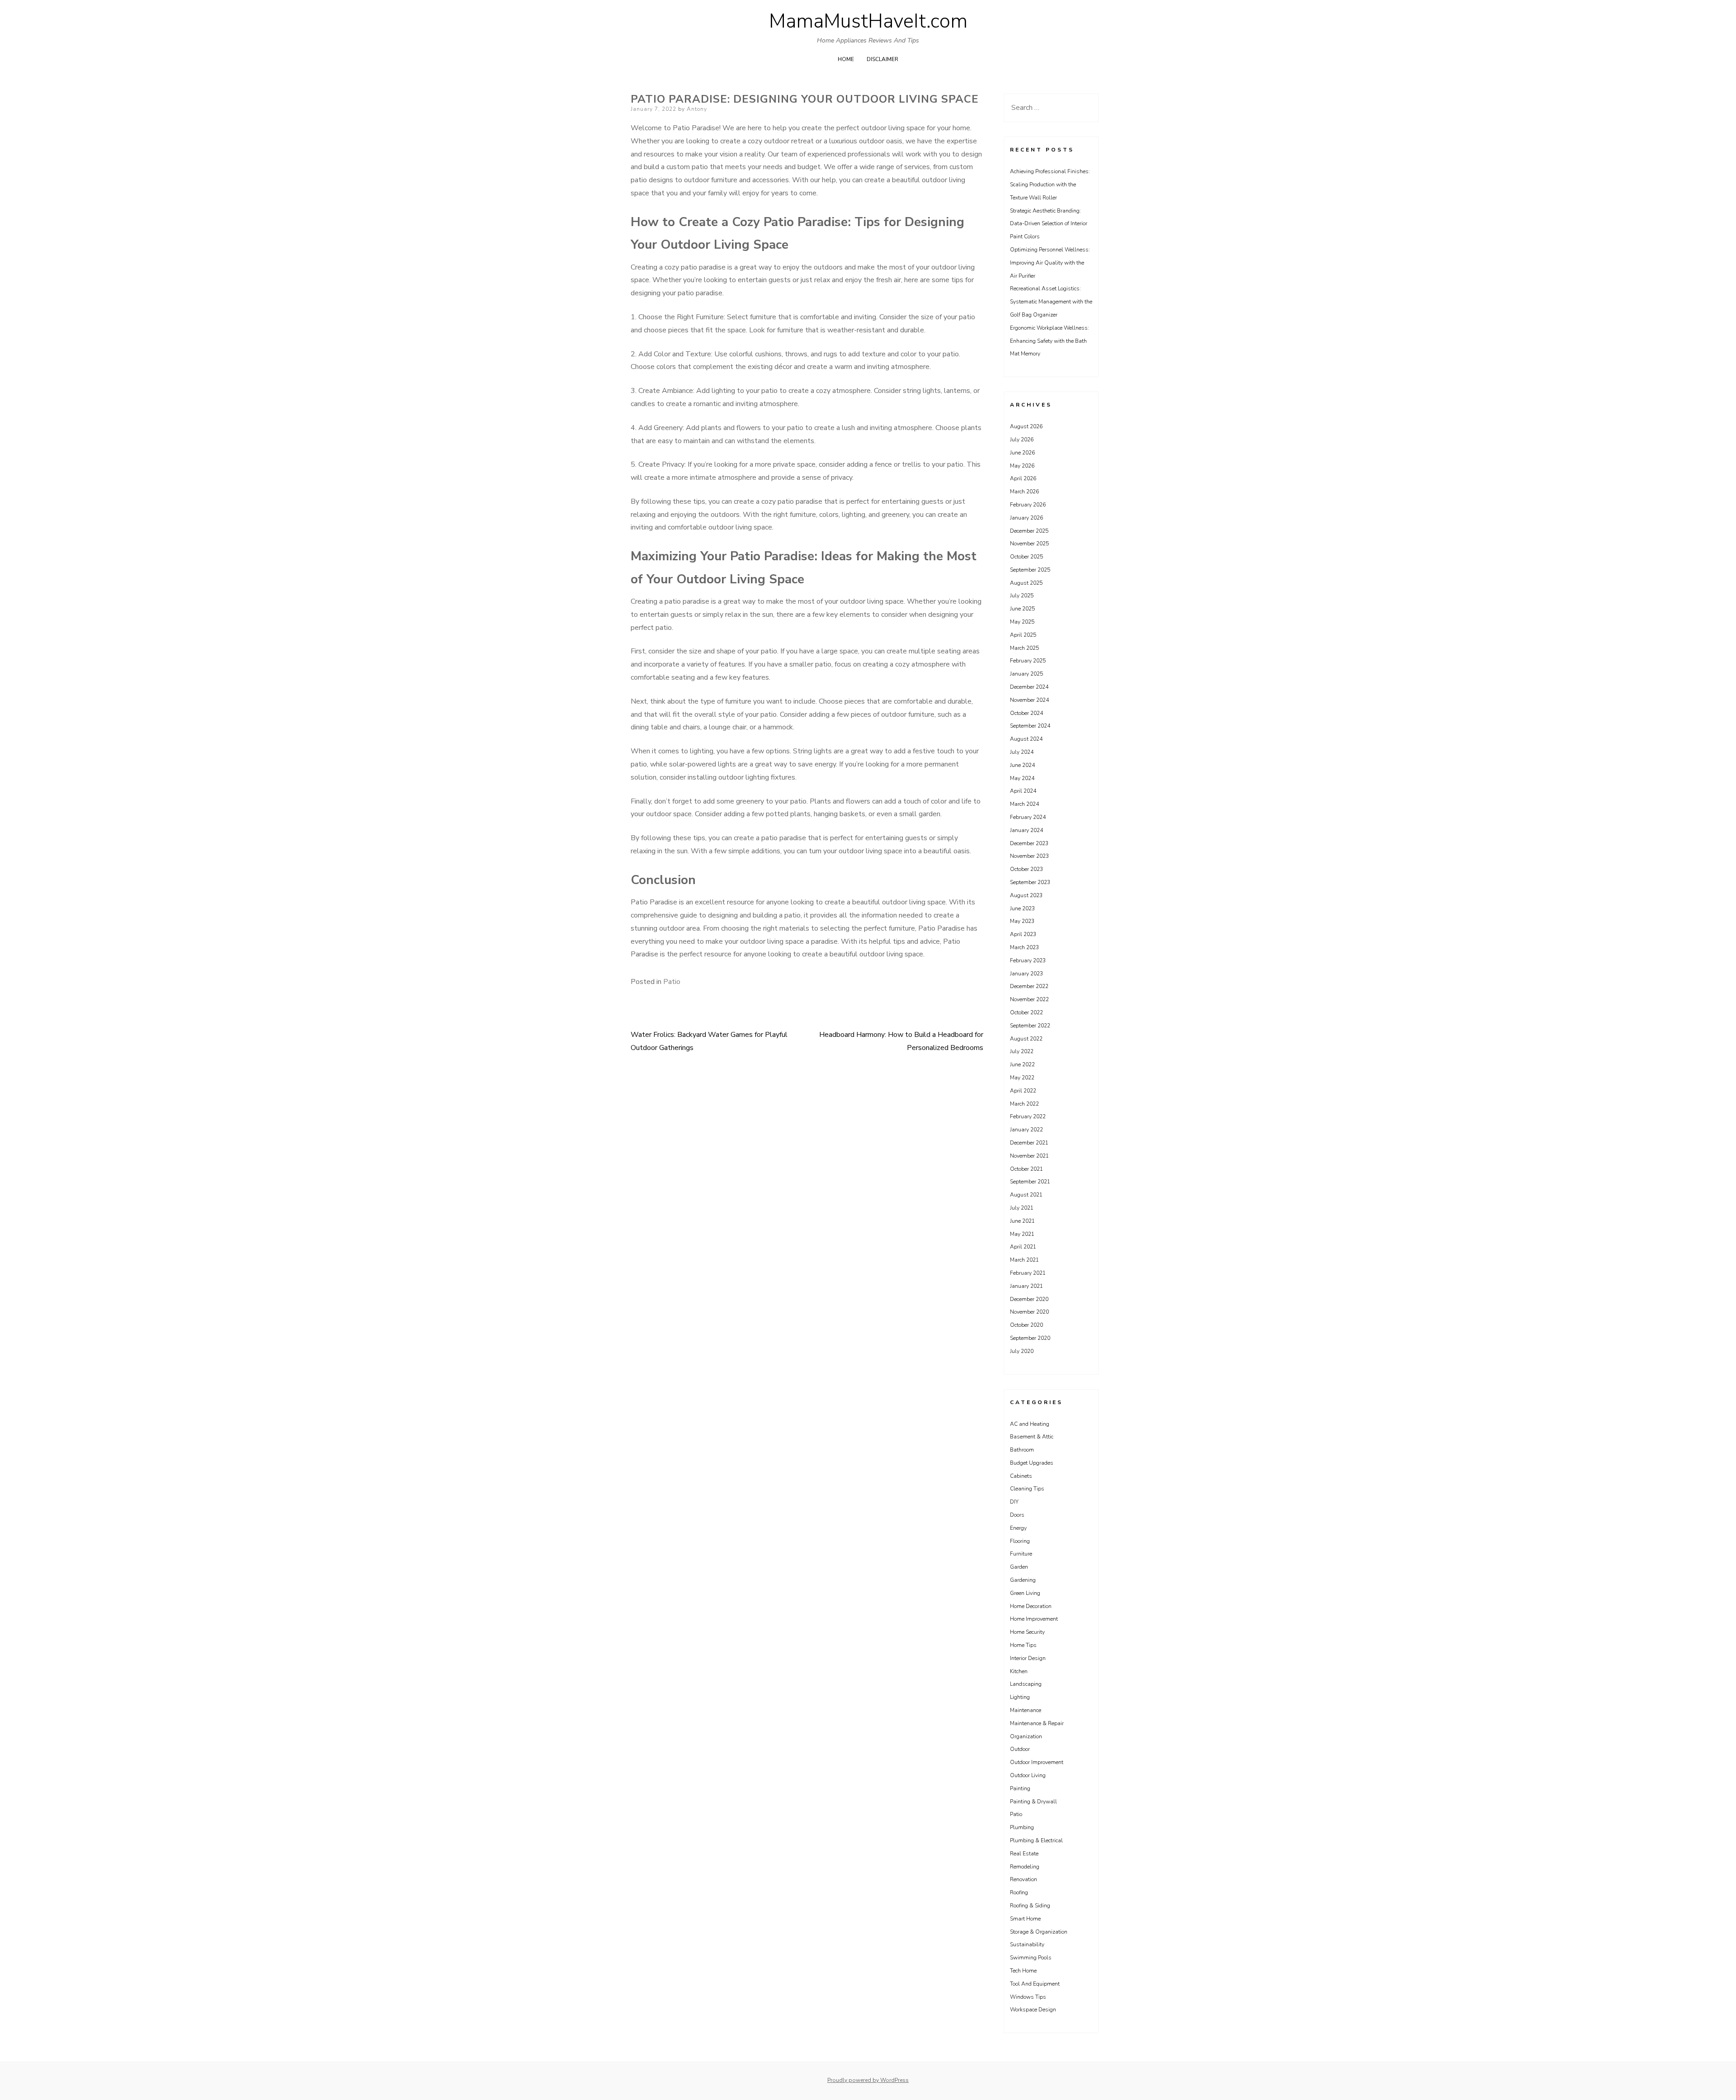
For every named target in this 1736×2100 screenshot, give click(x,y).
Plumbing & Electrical (1036, 1840)
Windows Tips (1028, 1997)
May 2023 (1022, 921)
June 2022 (1022, 1064)
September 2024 (1030, 726)
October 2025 (1026, 557)
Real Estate (1024, 1854)
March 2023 (1024, 947)
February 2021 (1028, 1273)
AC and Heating (1030, 1424)
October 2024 (1026, 713)
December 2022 (1029, 986)
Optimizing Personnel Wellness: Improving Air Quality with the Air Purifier (1050, 263)
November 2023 (1029, 856)
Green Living (1025, 1593)
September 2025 (1030, 570)
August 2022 (1026, 1039)
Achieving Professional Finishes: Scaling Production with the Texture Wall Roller (1050, 184)
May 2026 (1022, 466)
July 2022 (1022, 1051)
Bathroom (1022, 1450)
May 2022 (1022, 1078)
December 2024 (1029, 687)
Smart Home (1025, 1919)
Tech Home (1023, 1971)
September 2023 (1030, 882)
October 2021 (1026, 1169)
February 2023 (1028, 960)
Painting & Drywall (1033, 1802)
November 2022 (1029, 999)
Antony (697, 109)
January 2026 (1026, 518)
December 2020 (1029, 1299)
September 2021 (1030, 1182)
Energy (1018, 1528)
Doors (1017, 1515)
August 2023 (1026, 895)
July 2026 (1022, 440)
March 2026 (1024, 492)
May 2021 (1022, 1234)
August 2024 (1026, 739)
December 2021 (1029, 1143)
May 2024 (1022, 778)
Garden (1019, 1567)
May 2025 (1022, 622)
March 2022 (1024, 1104)
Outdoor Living (1028, 1775)
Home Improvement (1034, 1619)
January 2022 (1026, 1130)
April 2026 (1023, 478)
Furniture (1021, 1554)
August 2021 (1026, 1195)
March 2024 (1024, 804)
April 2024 (1023, 791)
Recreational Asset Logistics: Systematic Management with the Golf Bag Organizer (1051, 302)
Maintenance (1026, 1710)
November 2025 (1029, 544)
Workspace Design (1033, 2010)
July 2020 (1022, 1351)
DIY (1014, 1502)
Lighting (1020, 1697)
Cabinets (1021, 1476)
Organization (1026, 1736)
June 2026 (1022, 453)
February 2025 (1028, 661)
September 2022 (1030, 1026)
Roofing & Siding (1030, 1906)
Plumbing (1022, 1827)
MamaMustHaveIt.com (868, 21)
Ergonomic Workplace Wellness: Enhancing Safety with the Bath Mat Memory (1050, 341)
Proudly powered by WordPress (868, 2080)
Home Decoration (1031, 1606)
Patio (672, 982)
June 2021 (1022, 1221)
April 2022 (1023, 1091)
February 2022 (1028, 1116)
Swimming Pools (1031, 1958)
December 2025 (1029, 531)
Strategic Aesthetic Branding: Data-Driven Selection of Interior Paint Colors (1049, 224)
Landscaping (1026, 1684)
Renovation (1024, 1879)
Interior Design (1028, 1658)
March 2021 (1024, 1260)
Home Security (1027, 1632)
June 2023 (1022, 908)
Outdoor (1020, 1749)
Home (846, 59)
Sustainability (1027, 1944)
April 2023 (1023, 934)
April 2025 (1023, 635)
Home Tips (1023, 1645)
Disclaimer (882, 59)
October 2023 (1026, 869)
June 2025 (1022, 609)
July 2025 (1022, 596)
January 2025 (1026, 674)
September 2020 (1030, 1338)
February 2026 (1028, 505)
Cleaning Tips (1027, 1489)
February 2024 (1028, 817)
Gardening (1023, 1580)
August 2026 (1026, 426)
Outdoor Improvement (1037, 1762)
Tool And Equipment (1035, 1984)
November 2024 (1029, 700)
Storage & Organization (1039, 1932)
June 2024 (1022, 765)
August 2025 (1026, 583)
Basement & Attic (1032, 1437)
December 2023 (1029, 843)
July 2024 (1022, 752)
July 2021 (1022, 1208)
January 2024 (1026, 830)
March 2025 (1024, 648)
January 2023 (1026, 974)
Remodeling (1025, 1867)
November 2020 (1029, 1312)
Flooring (1020, 1541)
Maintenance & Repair (1037, 1723)
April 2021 (1023, 1247)
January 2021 (1026, 1286)
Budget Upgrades (1032, 1463)
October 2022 (1026, 1012)
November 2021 (1029, 1156)
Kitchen (1019, 1671)
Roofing (1019, 1892)
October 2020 (1026, 1325)
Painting (1020, 1788)
